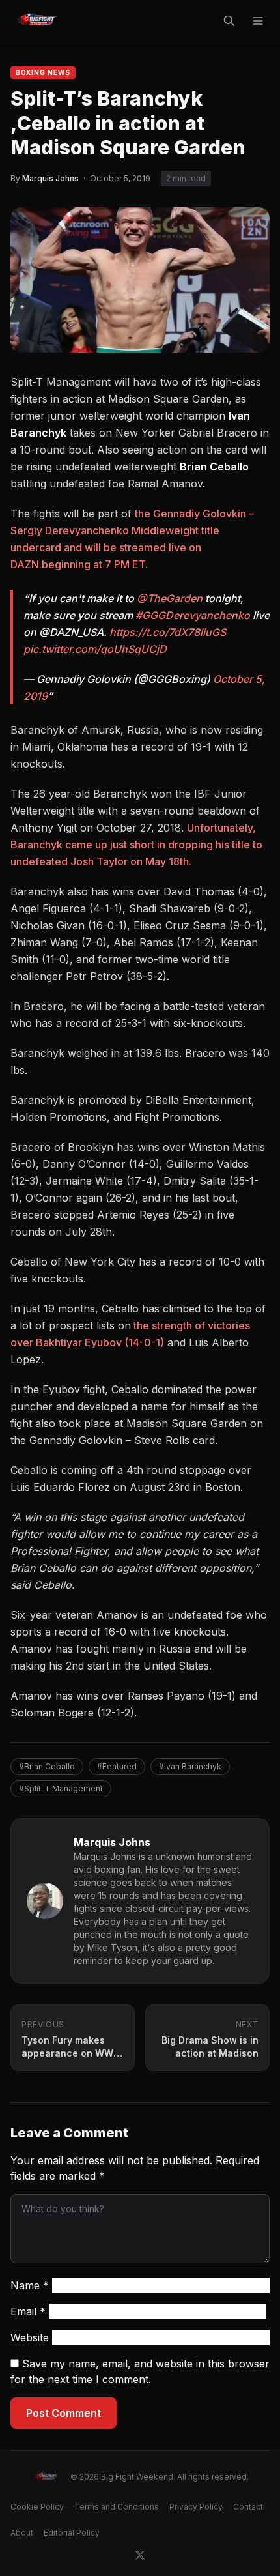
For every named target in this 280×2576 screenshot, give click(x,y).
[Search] (229, 21)
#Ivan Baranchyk (190, 1766)
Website (30, 2337)
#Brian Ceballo (47, 1766)
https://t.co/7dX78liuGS (168, 632)
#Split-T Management (61, 1788)
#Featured (117, 1766)
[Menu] (258, 21)
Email (28, 2311)
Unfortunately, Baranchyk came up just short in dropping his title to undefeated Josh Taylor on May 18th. (136, 845)
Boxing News (43, 72)
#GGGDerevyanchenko (193, 615)
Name (30, 2285)
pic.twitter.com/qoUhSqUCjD (95, 649)
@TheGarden (170, 598)
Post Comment (63, 2413)
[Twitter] (140, 2555)
